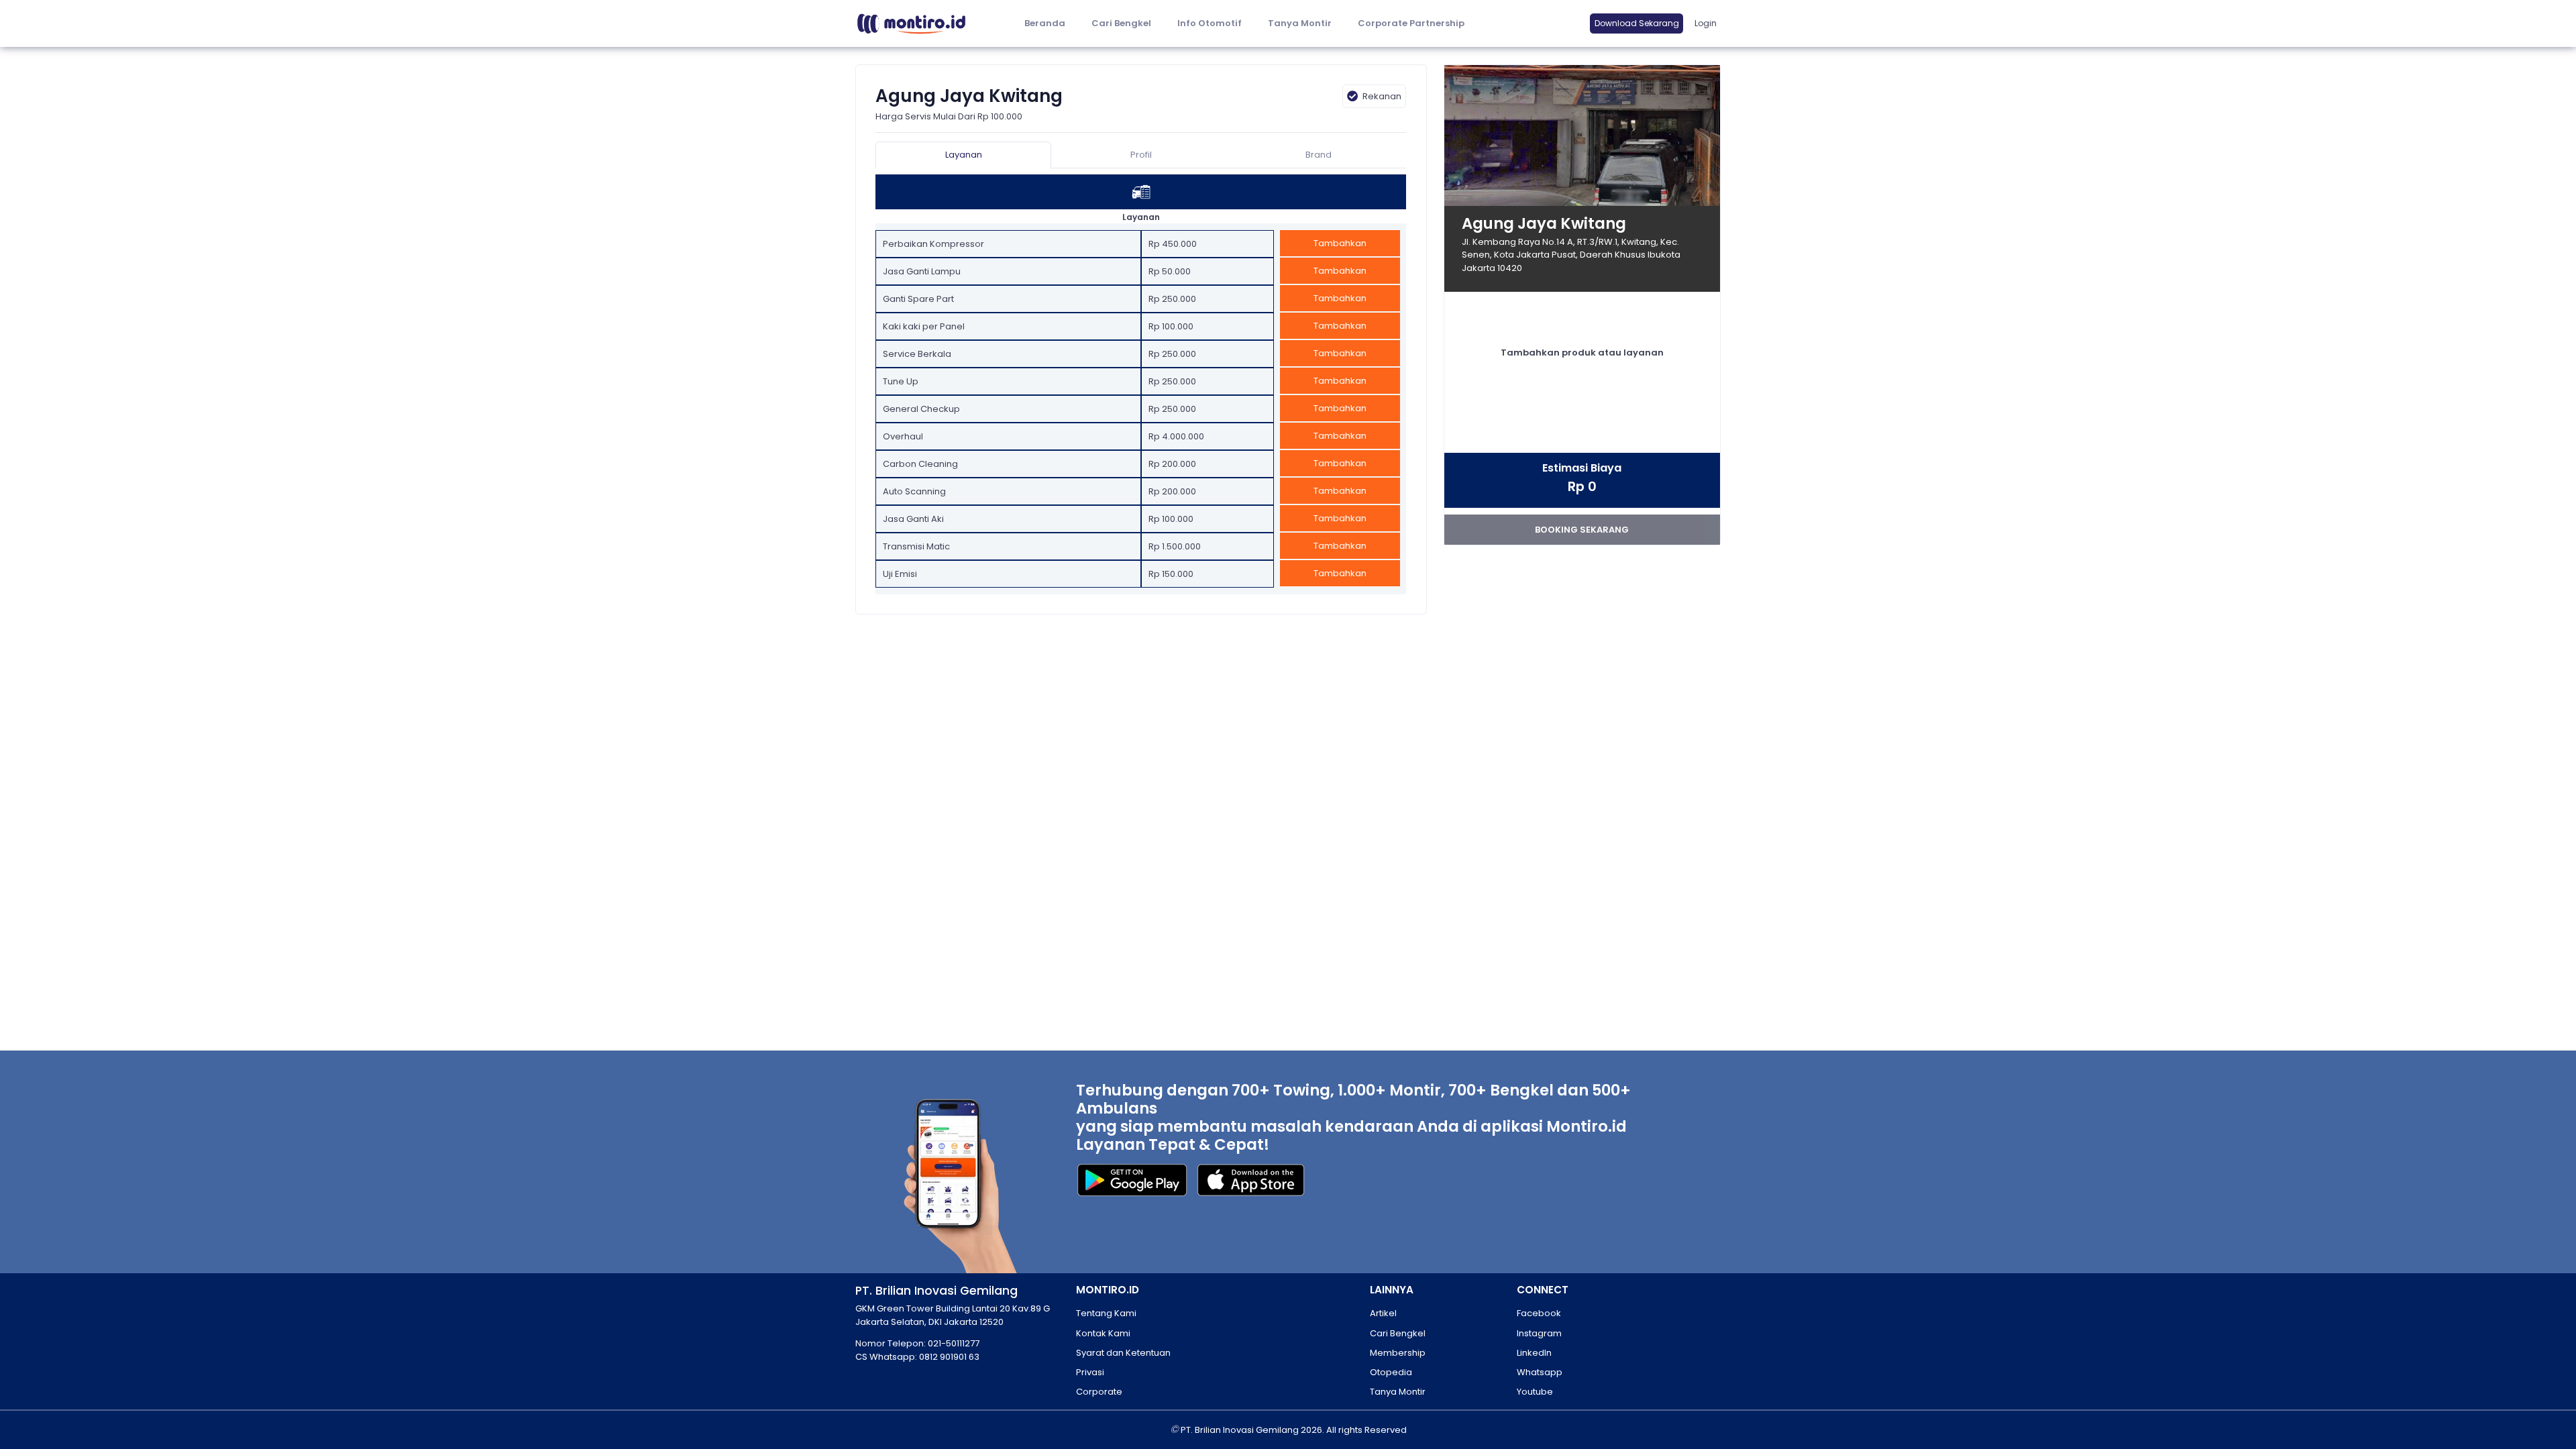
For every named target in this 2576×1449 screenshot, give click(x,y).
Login (1706, 23)
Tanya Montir (1300, 23)
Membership (1398, 1353)
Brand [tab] (1319, 155)
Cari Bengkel (1121, 23)
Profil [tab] (1141, 155)
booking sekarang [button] (1582, 530)
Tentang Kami (1106, 1313)
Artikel (1383, 1313)
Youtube (1535, 1392)
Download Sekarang (1637, 23)
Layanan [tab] (964, 155)
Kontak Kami (1103, 1333)
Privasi (1090, 1372)
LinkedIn (1534, 1353)
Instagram (1539, 1333)
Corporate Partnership (1411, 23)
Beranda (1045, 23)
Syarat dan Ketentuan (1123, 1353)
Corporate (1099, 1392)
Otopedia (1391, 1372)
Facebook (1539, 1313)
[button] (1209, 24)
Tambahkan (1340, 243)
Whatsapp (1540, 1372)
